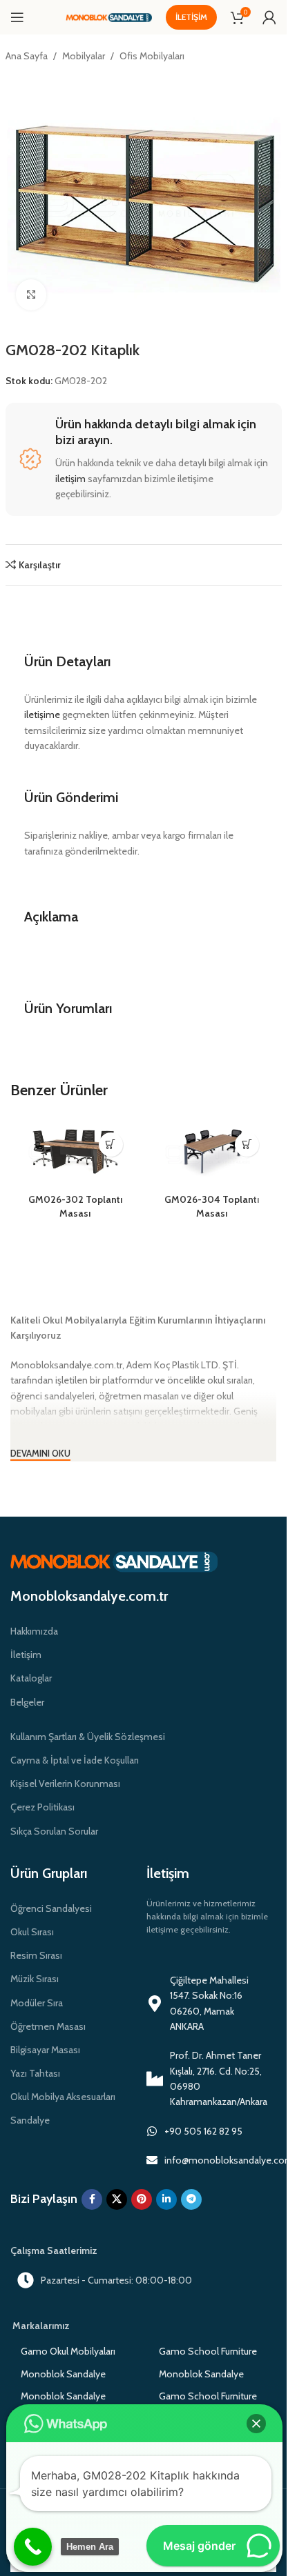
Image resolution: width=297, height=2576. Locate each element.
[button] (256, 2424)
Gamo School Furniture (208, 2351)
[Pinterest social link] (142, 2199)
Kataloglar (31, 1678)
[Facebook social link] (92, 2199)
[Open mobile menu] (17, 17)
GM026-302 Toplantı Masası (75, 1206)
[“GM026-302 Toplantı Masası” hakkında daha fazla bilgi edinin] (111, 1145)
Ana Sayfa (27, 56)
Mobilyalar (84, 56)
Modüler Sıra (37, 2003)
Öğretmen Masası (48, 2026)
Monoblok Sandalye (63, 2374)
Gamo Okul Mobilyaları (68, 2351)
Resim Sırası (36, 1955)
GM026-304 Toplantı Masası (212, 1206)
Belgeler (27, 1702)
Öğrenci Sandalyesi (51, 1908)
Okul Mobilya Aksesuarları (63, 2097)
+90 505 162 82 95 (203, 2131)
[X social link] (117, 2199)
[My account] (269, 17)
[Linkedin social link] (166, 2199)
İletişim (191, 17)
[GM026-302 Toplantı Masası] (75, 1155)
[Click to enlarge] (31, 295)
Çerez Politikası (42, 1807)
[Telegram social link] (191, 2199)
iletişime (42, 715)
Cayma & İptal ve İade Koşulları (75, 1760)
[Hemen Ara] (33, 2547)
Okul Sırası (32, 1932)
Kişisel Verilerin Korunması (65, 1784)
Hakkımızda (34, 1631)
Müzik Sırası (35, 1979)
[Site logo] (109, 17)
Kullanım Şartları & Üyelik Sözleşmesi (88, 1737)
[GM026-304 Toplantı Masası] (212, 1155)
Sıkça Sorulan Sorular (54, 1831)
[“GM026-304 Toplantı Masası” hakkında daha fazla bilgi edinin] (247, 1145)
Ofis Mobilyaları (152, 56)
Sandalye (30, 2120)
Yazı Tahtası (35, 2073)
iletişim (70, 479)
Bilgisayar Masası (45, 2050)
